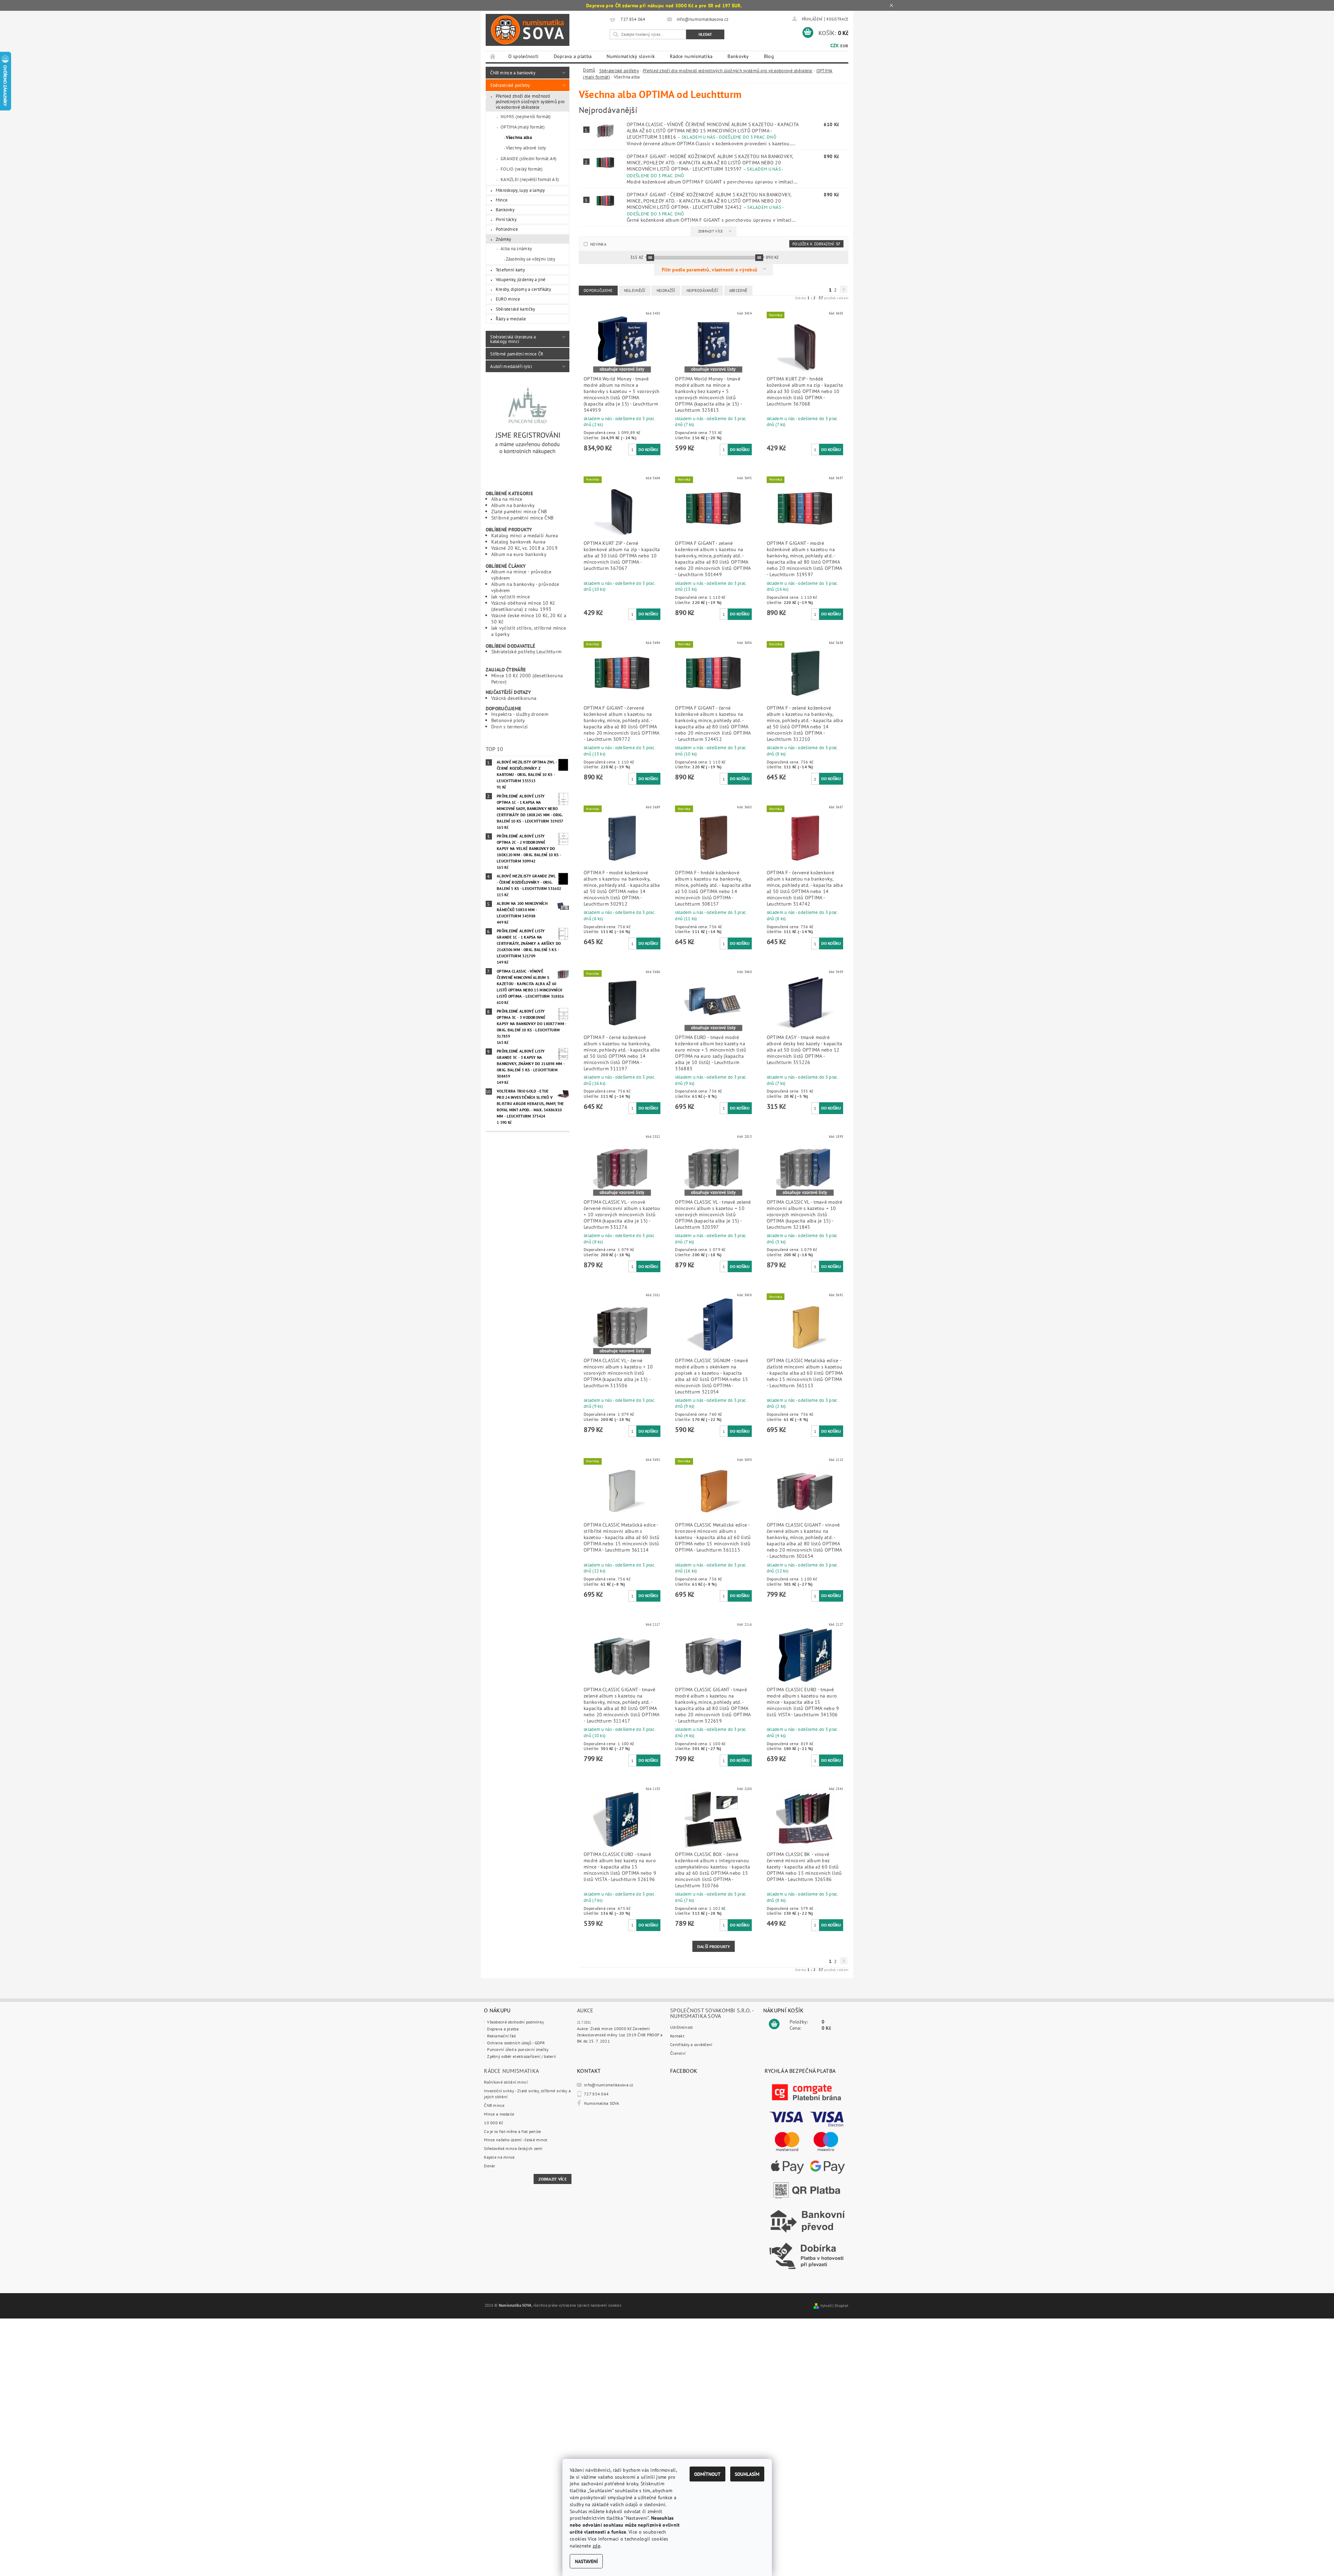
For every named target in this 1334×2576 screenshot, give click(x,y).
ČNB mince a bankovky (513, 73)
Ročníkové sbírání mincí (506, 2082)
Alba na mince (507, 499)
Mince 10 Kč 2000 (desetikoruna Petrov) (527, 678)
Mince (502, 200)
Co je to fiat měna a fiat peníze (512, 2131)
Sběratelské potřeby (510, 85)
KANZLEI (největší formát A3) (530, 179)
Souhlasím (747, 2474)
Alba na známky (516, 248)
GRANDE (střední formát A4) (529, 158)
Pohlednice (507, 229)
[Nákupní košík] (774, 2024)
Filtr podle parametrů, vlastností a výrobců (710, 269)
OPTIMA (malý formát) (523, 127)
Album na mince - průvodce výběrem (521, 575)
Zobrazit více (711, 231)
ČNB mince (494, 2105)
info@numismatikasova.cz (609, 2085)
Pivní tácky (506, 219)
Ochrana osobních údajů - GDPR (516, 2043)
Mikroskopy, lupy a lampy (520, 190)
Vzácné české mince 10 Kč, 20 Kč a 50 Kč (529, 618)
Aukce (585, 2010)
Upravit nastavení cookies (599, 2305)
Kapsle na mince (499, 2157)
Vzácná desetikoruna (514, 698)
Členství (678, 2053)
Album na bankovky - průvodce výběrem (525, 587)
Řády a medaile (511, 319)
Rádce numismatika (691, 56)
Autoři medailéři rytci (511, 366)
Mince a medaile (499, 2114)
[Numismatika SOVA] (528, 30)
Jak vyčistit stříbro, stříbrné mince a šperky (529, 631)
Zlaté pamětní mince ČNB (519, 511)
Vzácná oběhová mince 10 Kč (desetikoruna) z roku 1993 (523, 606)
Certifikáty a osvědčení (691, 2045)
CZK (835, 46)
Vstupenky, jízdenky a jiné (521, 279)
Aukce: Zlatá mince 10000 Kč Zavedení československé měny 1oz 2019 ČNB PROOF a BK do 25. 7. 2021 (620, 2035)
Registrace (837, 19)
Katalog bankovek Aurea (518, 542)
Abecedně (738, 291)
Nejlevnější (635, 291)
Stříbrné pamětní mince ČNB (522, 518)
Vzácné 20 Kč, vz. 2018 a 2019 (524, 548)
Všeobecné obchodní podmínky (516, 2022)
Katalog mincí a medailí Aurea (525, 535)
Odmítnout (707, 2474)
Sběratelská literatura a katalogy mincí (513, 339)
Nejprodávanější (702, 291)
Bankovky (738, 56)
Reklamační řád (501, 2036)
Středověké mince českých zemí (513, 2148)
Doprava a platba (573, 56)
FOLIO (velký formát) (522, 169)
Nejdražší (666, 291)
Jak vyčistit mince (510, 596)
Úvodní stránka (493, 57)
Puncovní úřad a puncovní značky (518, 2049)
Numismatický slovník (631, 56)
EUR (844, 46)
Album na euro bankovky (519, 554)
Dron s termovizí (510, 726)
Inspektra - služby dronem (520, 714)
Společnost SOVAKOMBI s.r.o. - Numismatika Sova (712, 2013)
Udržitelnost (681, 2027)
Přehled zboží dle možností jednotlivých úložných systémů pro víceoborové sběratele (530, 101)
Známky (504, 239)
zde (596, 2546)
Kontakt (677, 2036)
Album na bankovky (513, 505)
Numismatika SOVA (602, 2103)
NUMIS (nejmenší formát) (526, 116)
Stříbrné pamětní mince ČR (517, 354)
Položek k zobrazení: (816, 244)
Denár (489, 2166)
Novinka (598, 244)
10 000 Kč (493, 2123)
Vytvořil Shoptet (834, 2306)
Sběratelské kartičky (516, 309)
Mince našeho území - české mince (516, 2140)
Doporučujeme (598, 291)
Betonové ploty (508, 720)
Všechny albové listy (526, 148)
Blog (769, 56)
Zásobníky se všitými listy (531, 259)
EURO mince (508, 299)
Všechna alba (519, 137)
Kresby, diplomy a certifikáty (523, 289)
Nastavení (586, 2561)
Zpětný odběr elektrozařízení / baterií (521, 2056)
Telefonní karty (510, 270)
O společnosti (524, 56)
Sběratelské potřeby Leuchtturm (526, 651)
